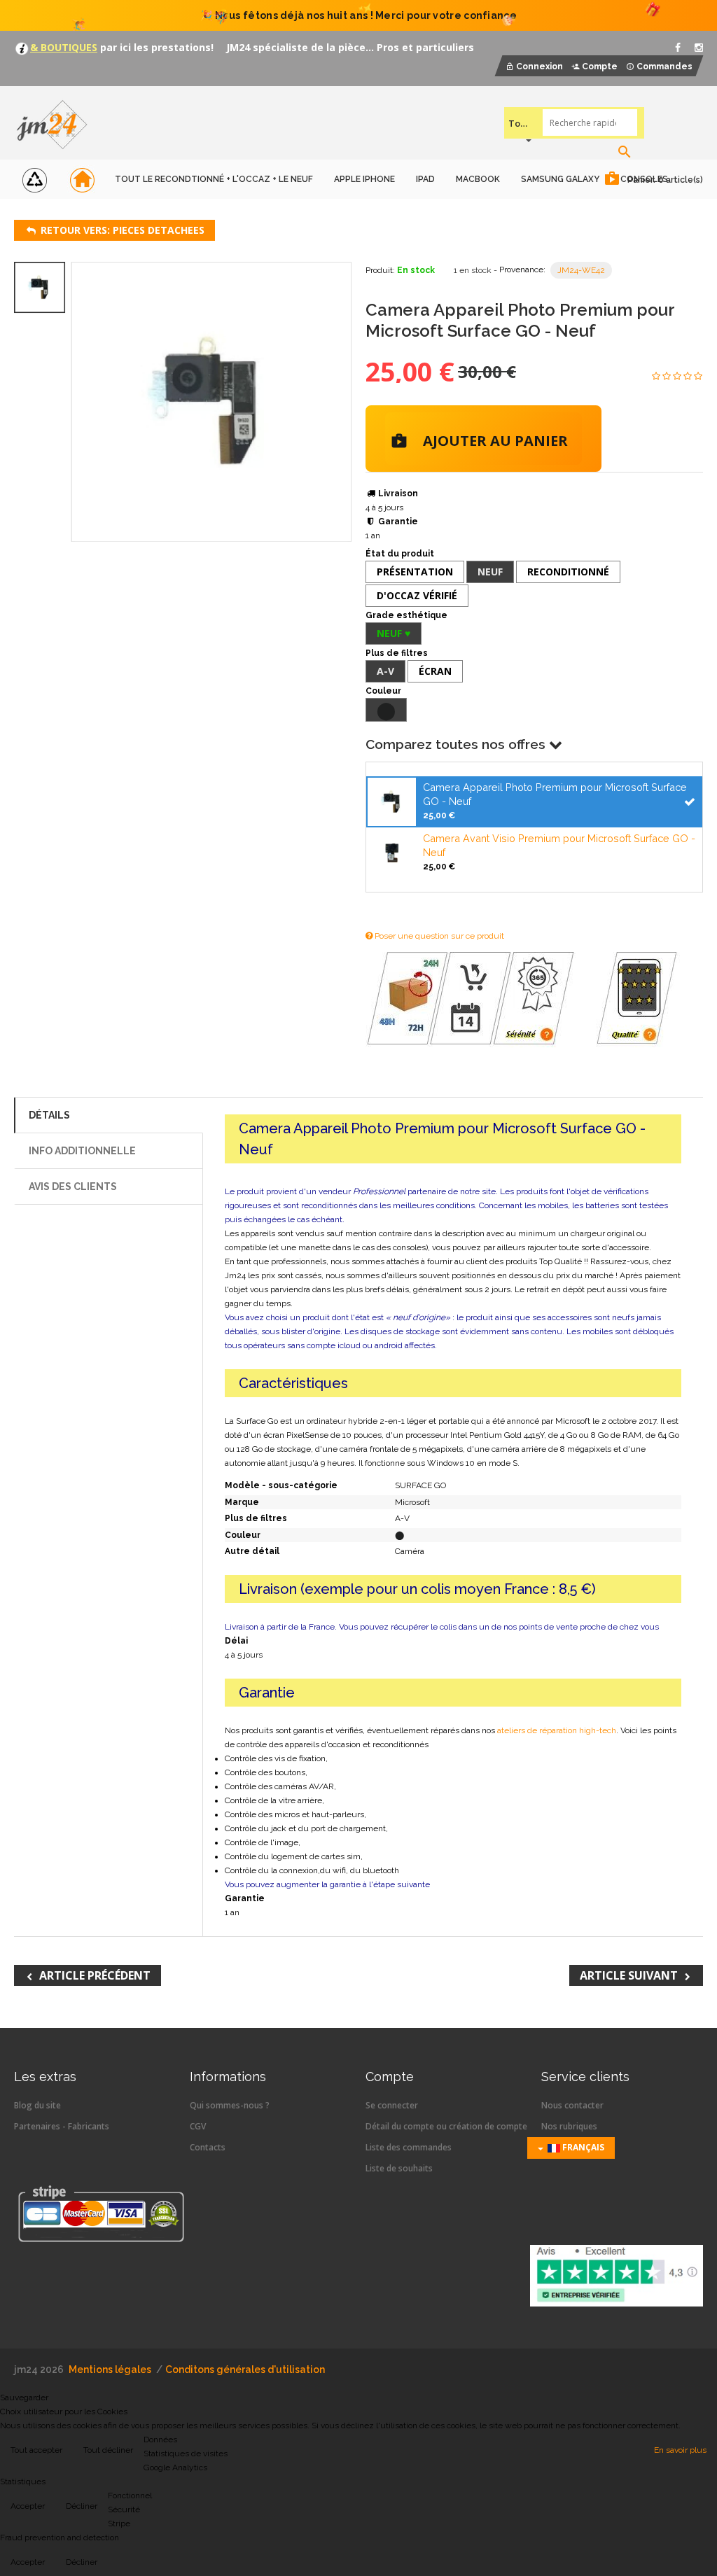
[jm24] (58, 126)
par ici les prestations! (155, 47)
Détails (49, 1115)
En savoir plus (680, 2450)
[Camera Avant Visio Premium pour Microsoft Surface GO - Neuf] (392, 852)
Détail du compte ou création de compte (446, 2126)
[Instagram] (699, 48)
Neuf (490, 572)
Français (582, 2147)
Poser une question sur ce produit (438, 936)
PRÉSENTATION (415, 572)
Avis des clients (73, 1186)
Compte (600, 66)
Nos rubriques (569, 2126)
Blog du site (37, 2105)
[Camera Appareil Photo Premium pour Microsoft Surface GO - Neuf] (392, 800)
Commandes (664, 66)
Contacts (208, 2147)
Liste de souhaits (399, 2168)
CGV (198, 2126)
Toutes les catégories (520, 123)
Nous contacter (572, 2105)
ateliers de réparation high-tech (557, 1730)
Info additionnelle (82, 1151)
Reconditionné (568, 572)
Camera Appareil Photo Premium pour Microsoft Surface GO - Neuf (555, 794)
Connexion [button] (540, 66)
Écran (435, 671)
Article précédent (95, 1975)
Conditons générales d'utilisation (245, 2369)
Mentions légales (110, 2369)
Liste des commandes (409, 2147)
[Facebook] (678, 48)
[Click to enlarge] (212, 402)
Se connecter (392, 2105)
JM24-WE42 (581, 270)
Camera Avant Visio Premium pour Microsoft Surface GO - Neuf (559, 845)
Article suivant (629, 1975)
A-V (385, 671)
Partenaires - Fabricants (62, 2126)
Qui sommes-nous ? (230, 2105)
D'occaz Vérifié (417, 595)
